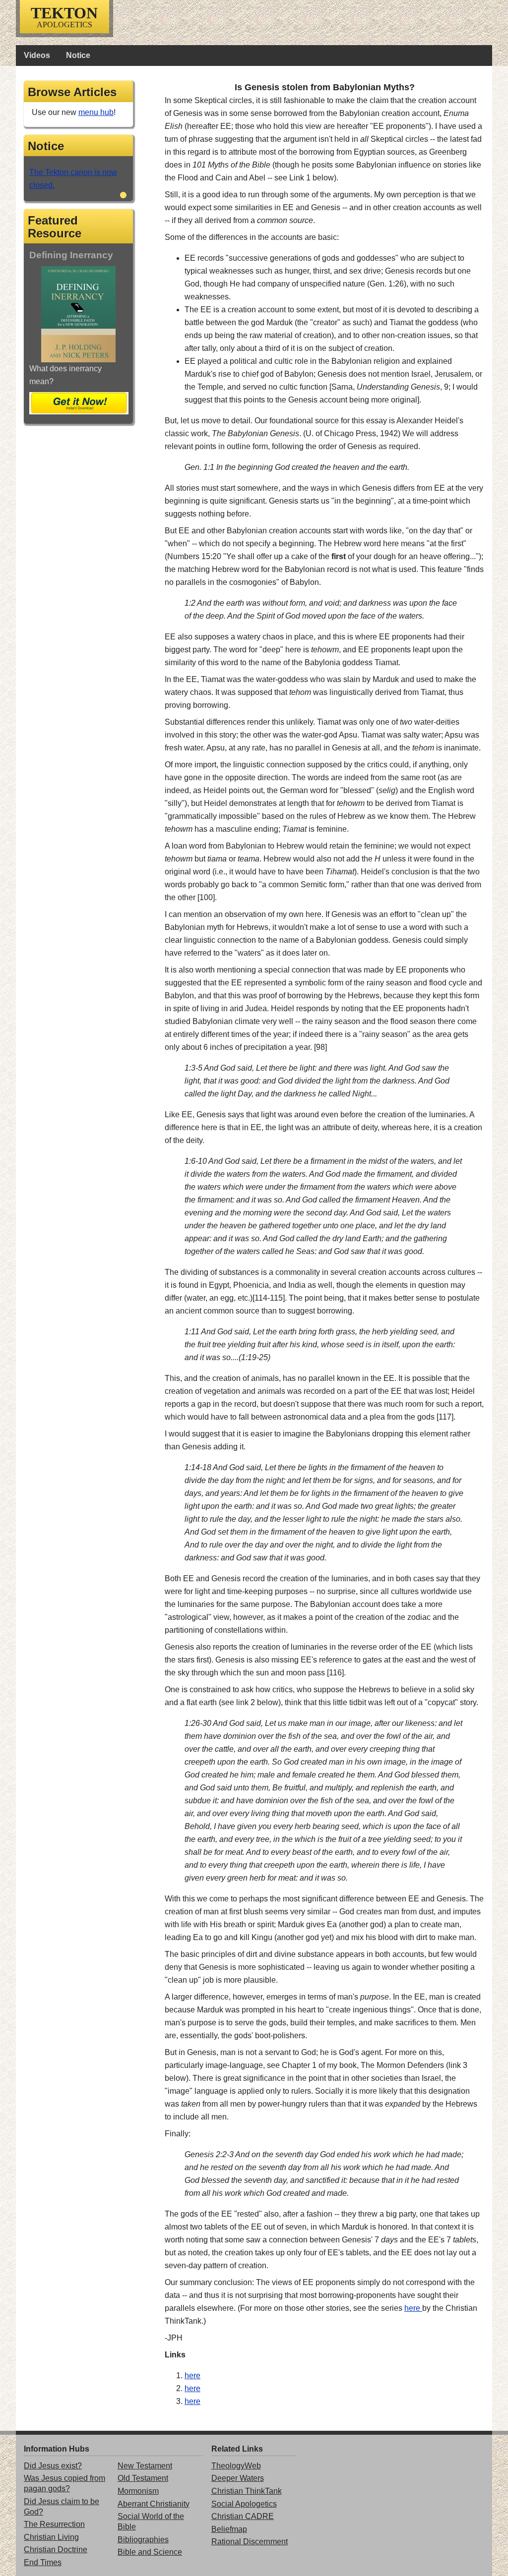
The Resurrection (54, 2524)
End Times (43, 2562)
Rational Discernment (250, 2542)
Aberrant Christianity (154, 2504)
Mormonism (138, 2491)
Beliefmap (229, 2529)
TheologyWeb (236, 2466)
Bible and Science (150, 2552)
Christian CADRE (243, 2516)
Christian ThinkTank (247, 2491)
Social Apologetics (244, 2504)
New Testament (145, 2466)
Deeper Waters (238, 2478)
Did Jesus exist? (53, 2466)
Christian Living (51, 2537)
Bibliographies (143, 2540)
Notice (78, 55)
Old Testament (143, 2478)
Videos (37, 55)
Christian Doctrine (56, 2549)
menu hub (96, 112)
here (413, 2308)
